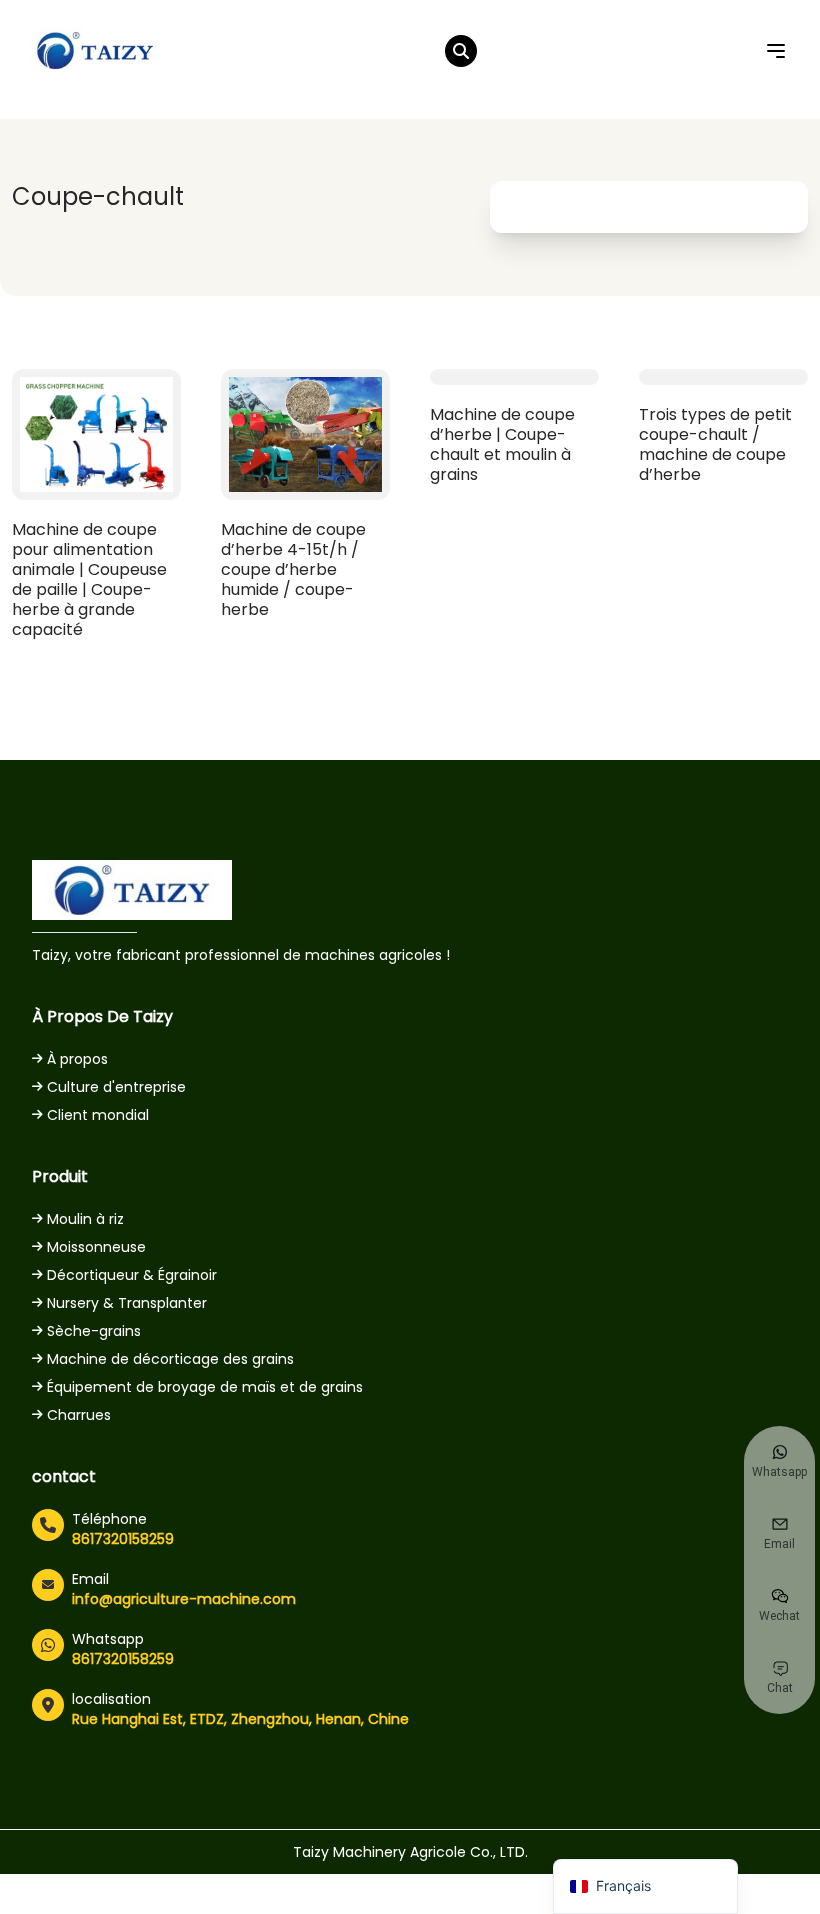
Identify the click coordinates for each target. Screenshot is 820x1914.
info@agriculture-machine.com (184, 1599)
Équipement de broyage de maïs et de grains (205, 1387)
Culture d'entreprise (116, 1087)
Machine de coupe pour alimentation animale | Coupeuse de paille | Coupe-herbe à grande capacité (89, 580)
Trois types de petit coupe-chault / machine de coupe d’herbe (715, 445)
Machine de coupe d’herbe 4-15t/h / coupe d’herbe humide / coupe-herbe (293, 570)
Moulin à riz (85, 1219)
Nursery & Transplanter (127, 1303)
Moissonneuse (96, 1247)
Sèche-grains (94, 1331)
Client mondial (98, 1115)
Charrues (79, 1415)
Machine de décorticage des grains (170, 1359)
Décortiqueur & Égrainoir (132, 1275)
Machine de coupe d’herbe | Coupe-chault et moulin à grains (502, 445)
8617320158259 (123, 1539)
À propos (77, 1059)
